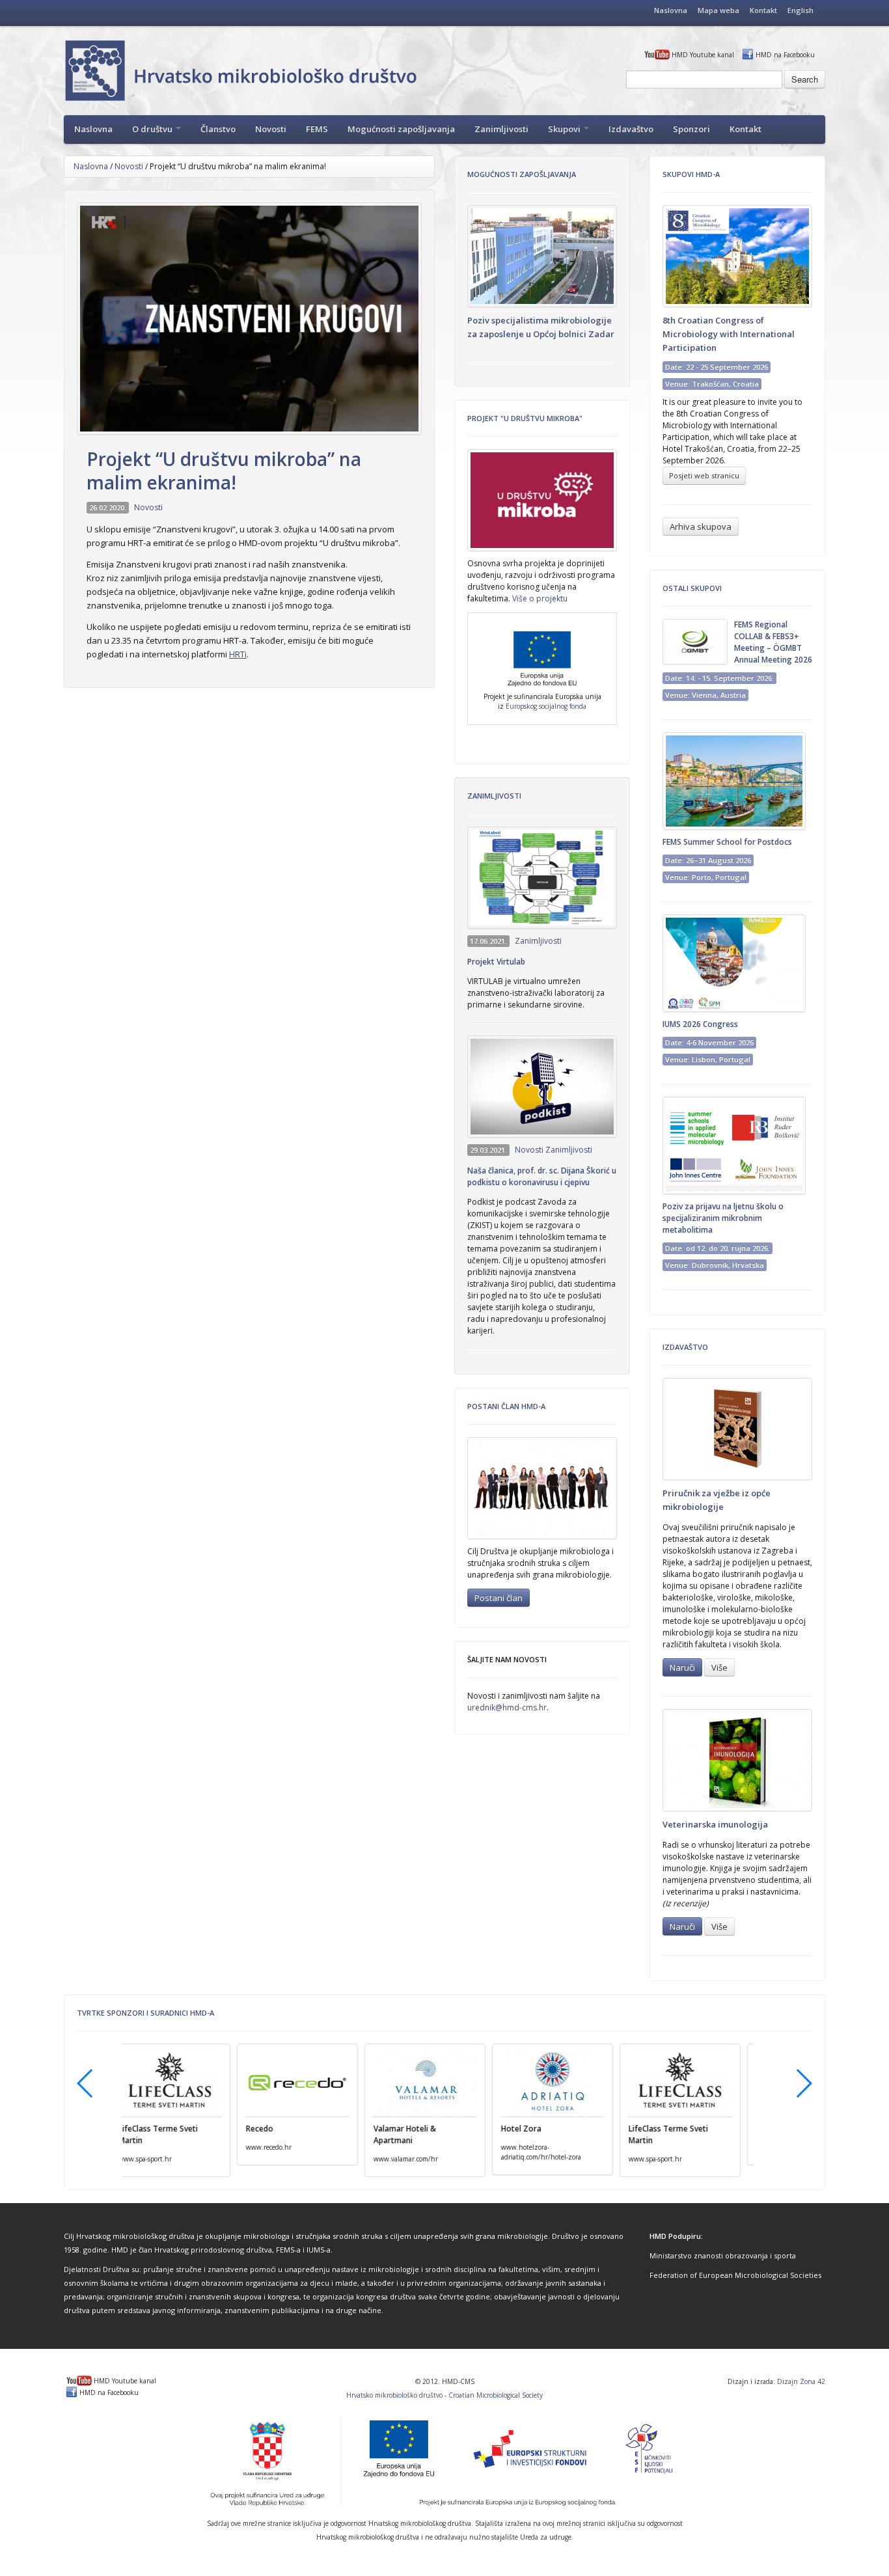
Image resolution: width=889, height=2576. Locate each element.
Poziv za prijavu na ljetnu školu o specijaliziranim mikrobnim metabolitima (723, 1218)
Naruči (682, 1667)
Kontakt (763, 10)
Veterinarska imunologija (715, 1824)
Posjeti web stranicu (704, 475)
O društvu (153, 129)
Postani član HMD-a (506, 1406)
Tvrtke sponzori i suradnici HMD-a (145, 2013)
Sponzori (691, 129)
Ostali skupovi (692, 588)
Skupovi (565, 129)
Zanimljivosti (501, 129)
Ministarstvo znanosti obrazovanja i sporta (723, 2255)
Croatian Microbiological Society (496, 2395)
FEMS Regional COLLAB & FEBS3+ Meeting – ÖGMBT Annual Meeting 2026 (773, 642)
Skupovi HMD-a (691, 174)
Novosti (271, 129)
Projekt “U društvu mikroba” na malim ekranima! (224, 471)
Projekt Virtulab (496, 962)
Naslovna (671, 10)
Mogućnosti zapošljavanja (401, 129)
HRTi (238, 654)
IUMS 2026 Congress (700, 1024)
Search (805, 79)
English (800, 10)
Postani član (499, 1598)
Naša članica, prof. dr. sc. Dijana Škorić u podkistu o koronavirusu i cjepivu (542, 1176)
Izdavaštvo (631, 129)
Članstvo (218, 129)
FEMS (317, 129)
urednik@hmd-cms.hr (507, 1707)
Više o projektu (540, 598)
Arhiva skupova (701, 527)
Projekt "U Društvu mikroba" (525, 418)
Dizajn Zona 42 (801, 2381)
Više (719, 1667)
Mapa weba (718, 10)
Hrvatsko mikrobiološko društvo (394, 2395)
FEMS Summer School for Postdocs (727, 842)
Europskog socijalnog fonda (546, 706)
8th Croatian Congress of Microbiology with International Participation (729, 334)
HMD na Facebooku (785, 55)
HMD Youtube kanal (703, 55)
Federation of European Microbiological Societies (735, 2275)
